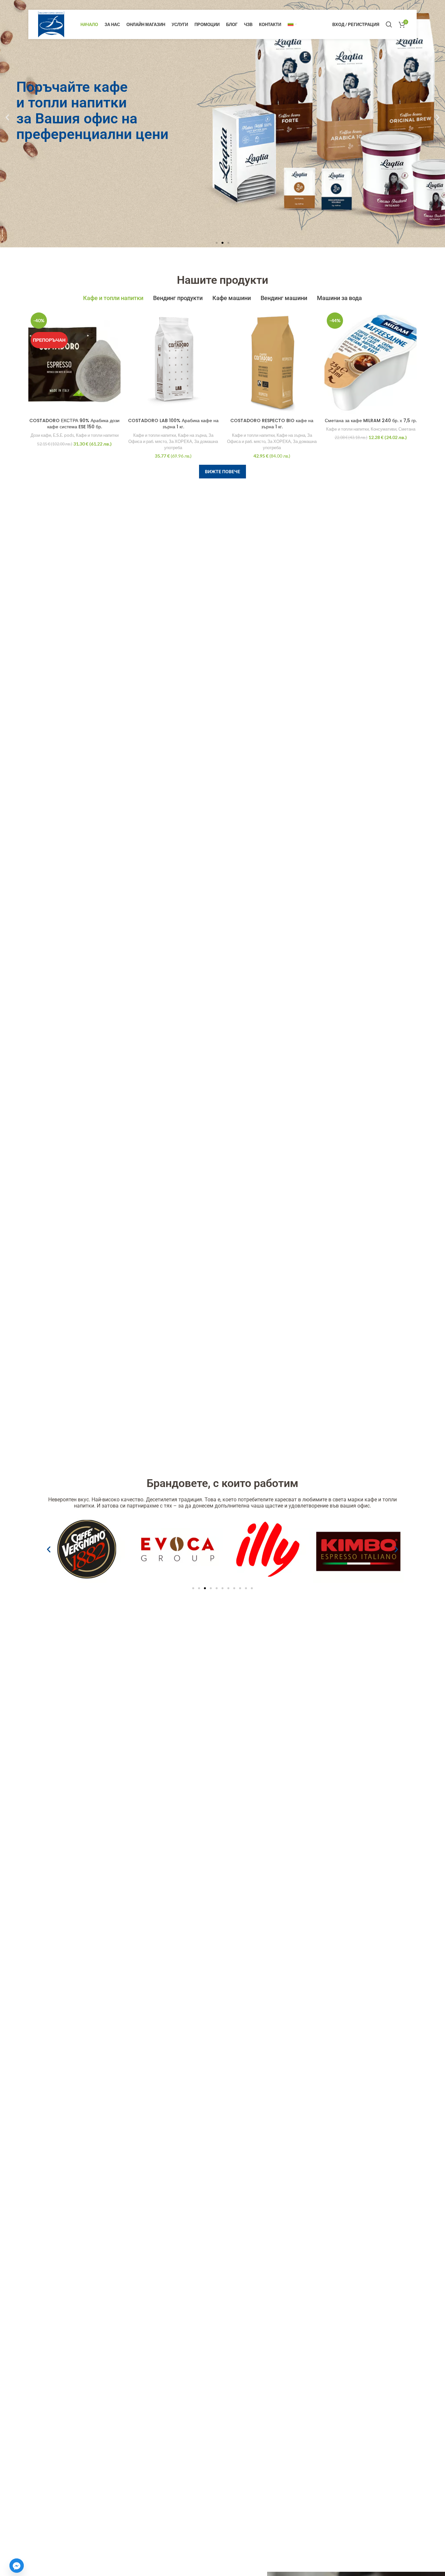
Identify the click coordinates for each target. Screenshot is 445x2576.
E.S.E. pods (64, 435)
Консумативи (384, 429)
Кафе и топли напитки (97, 435)
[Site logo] (51, 24)
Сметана (407, 429)
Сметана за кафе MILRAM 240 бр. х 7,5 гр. (371, 420)
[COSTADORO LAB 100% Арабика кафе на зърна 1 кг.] (173, 362)
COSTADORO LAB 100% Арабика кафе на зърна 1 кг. (173, 424)
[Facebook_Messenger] (17, 2566)
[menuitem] (292, 24)
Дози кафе (41, 435)
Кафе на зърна (192, 435)
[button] (7, 117)
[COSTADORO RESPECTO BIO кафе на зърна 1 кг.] (272, 362)
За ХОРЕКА (180, 441)
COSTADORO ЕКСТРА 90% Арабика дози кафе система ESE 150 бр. (74, 424)
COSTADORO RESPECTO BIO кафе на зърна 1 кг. (272, 424)
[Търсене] (389, 24)
